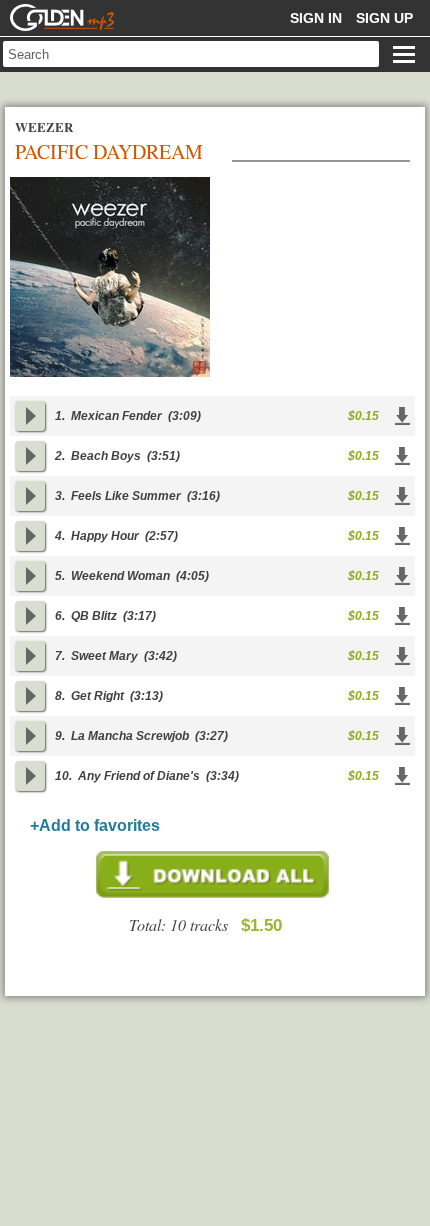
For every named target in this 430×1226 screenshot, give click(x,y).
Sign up (384, 18)
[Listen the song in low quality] (30, 416)
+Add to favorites (95, 825)
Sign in (316, 18)
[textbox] (191, 54)
